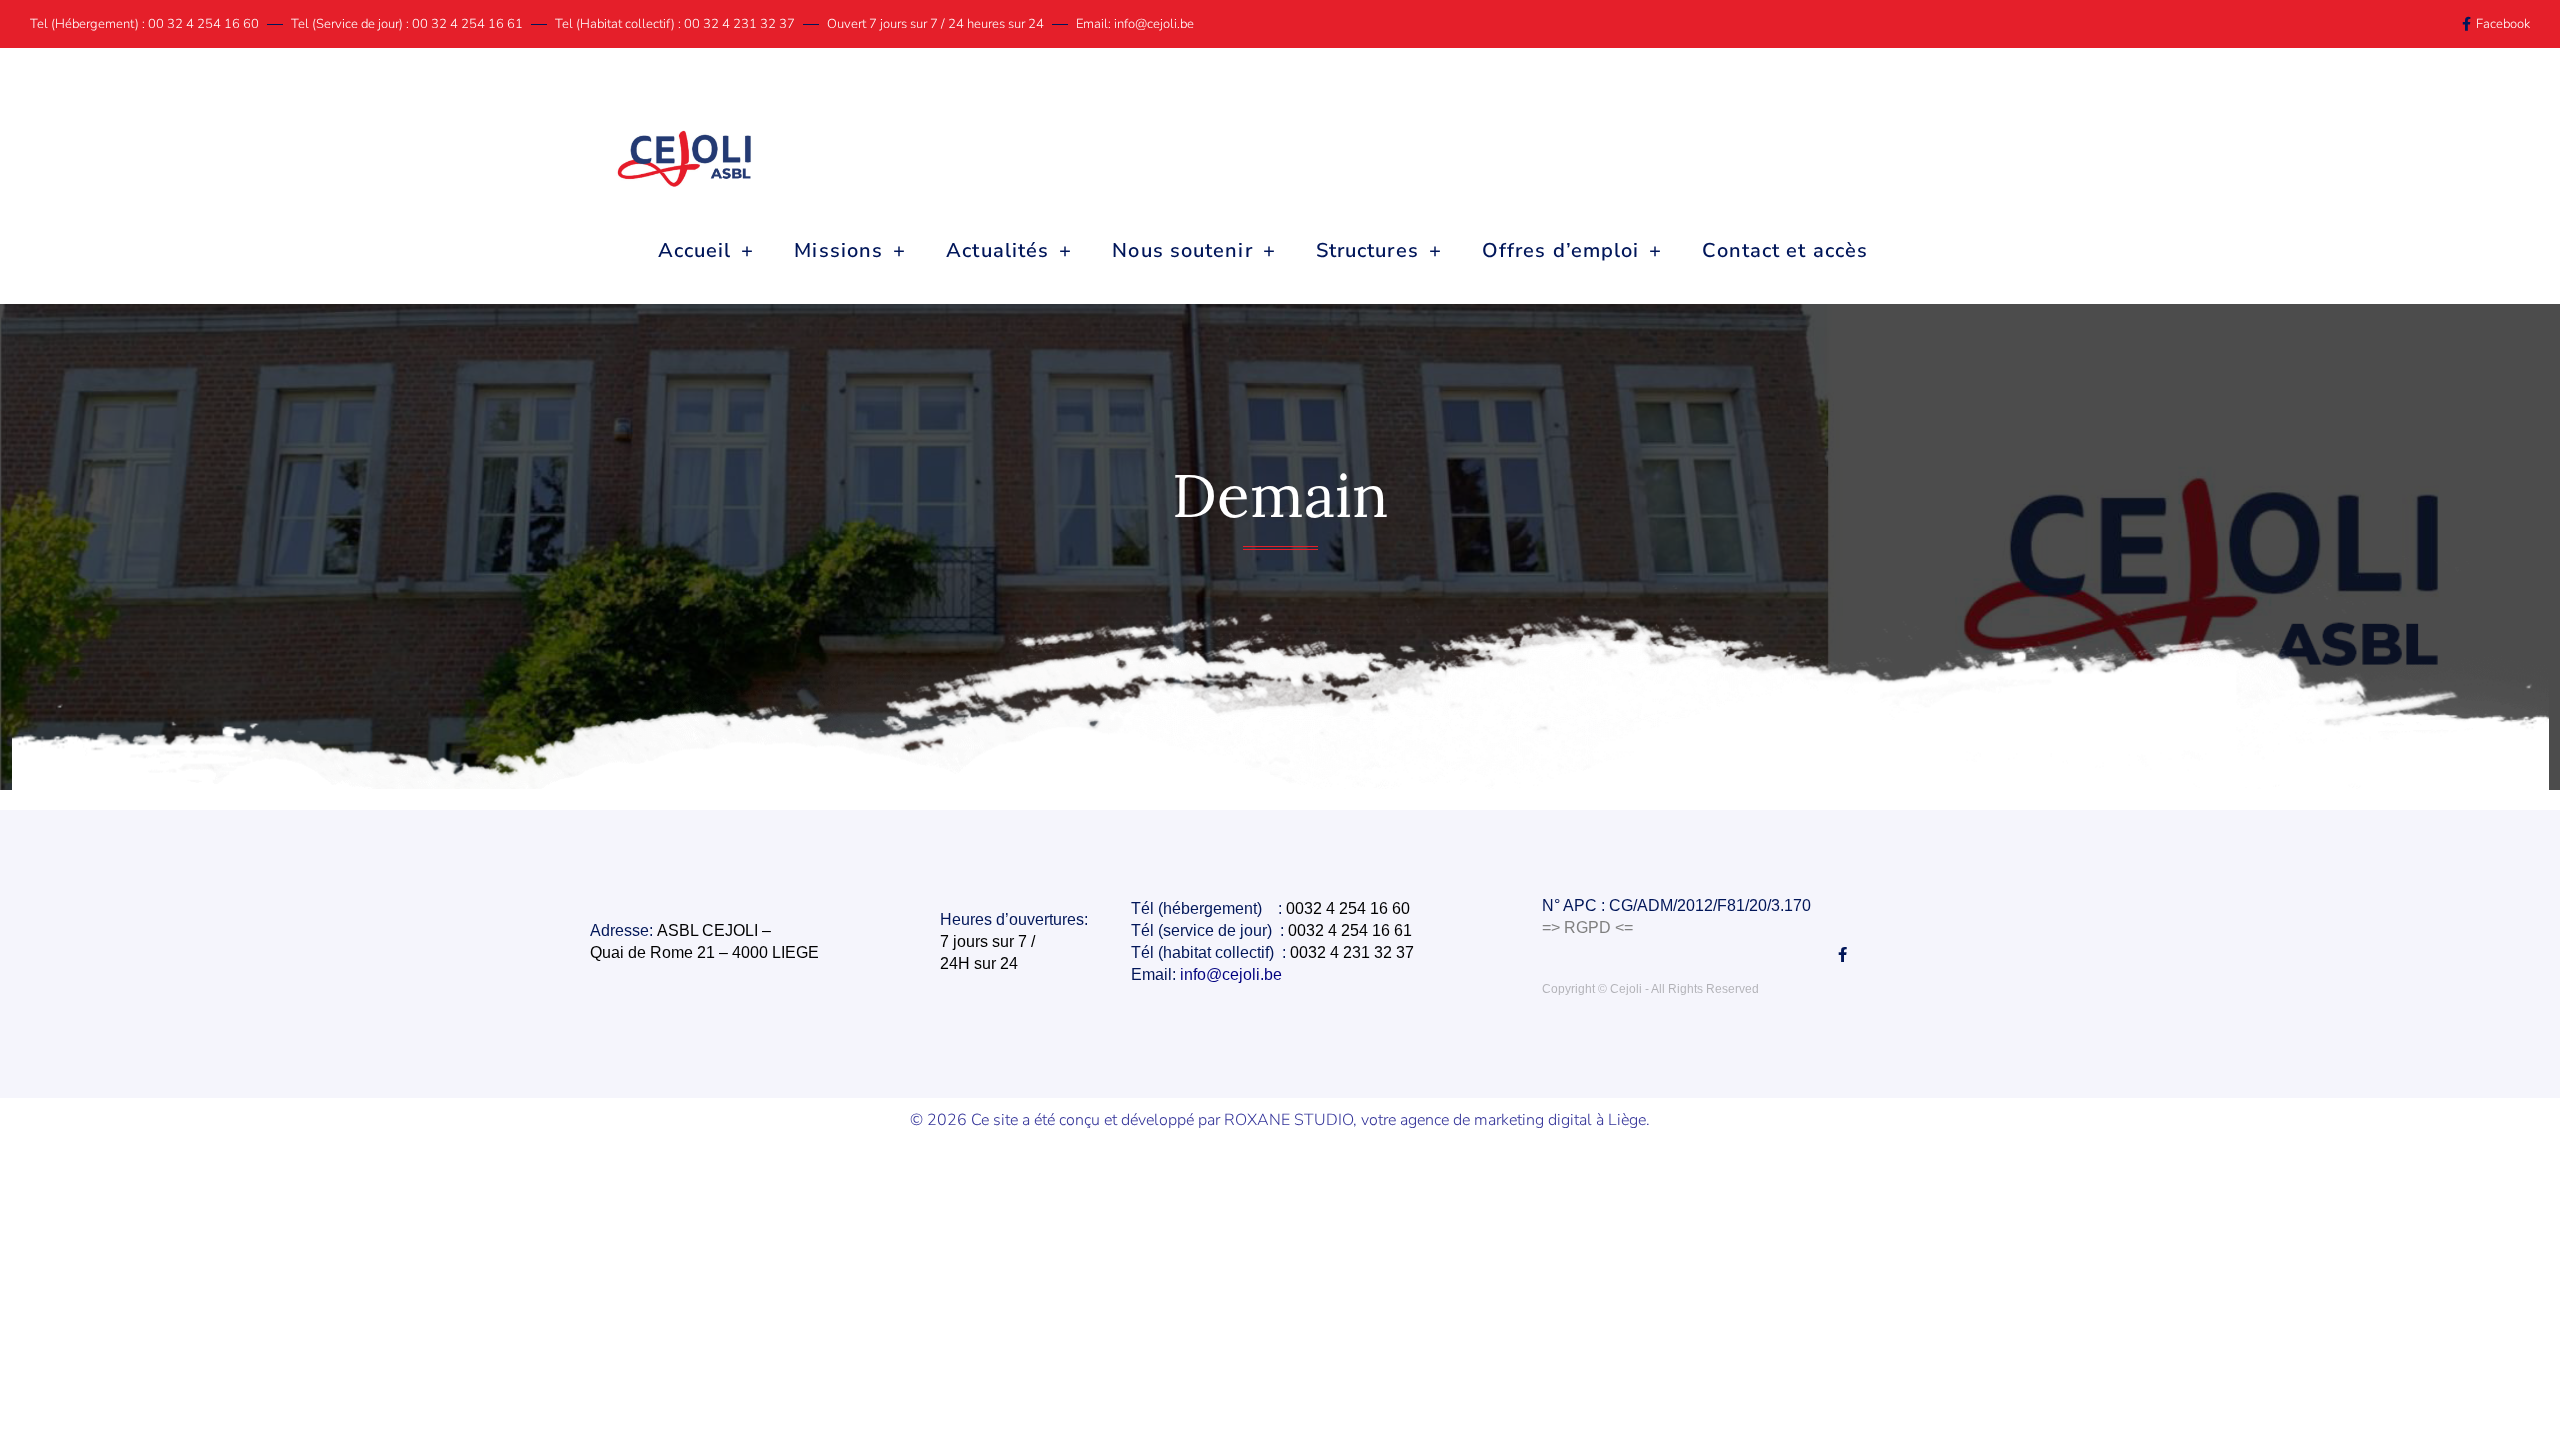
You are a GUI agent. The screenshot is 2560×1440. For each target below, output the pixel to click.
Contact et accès (1785, 250)
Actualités (997, 250)
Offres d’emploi (1561, 250)
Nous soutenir (1182, 250)
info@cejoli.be (1233, 974)
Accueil (695, 250)
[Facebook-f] (1842, 954)
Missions (838, 250)
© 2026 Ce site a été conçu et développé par (1067, 1120)
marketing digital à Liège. (1562, 1120)
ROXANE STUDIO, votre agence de (1349, 1120)
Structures (1367, 250)
